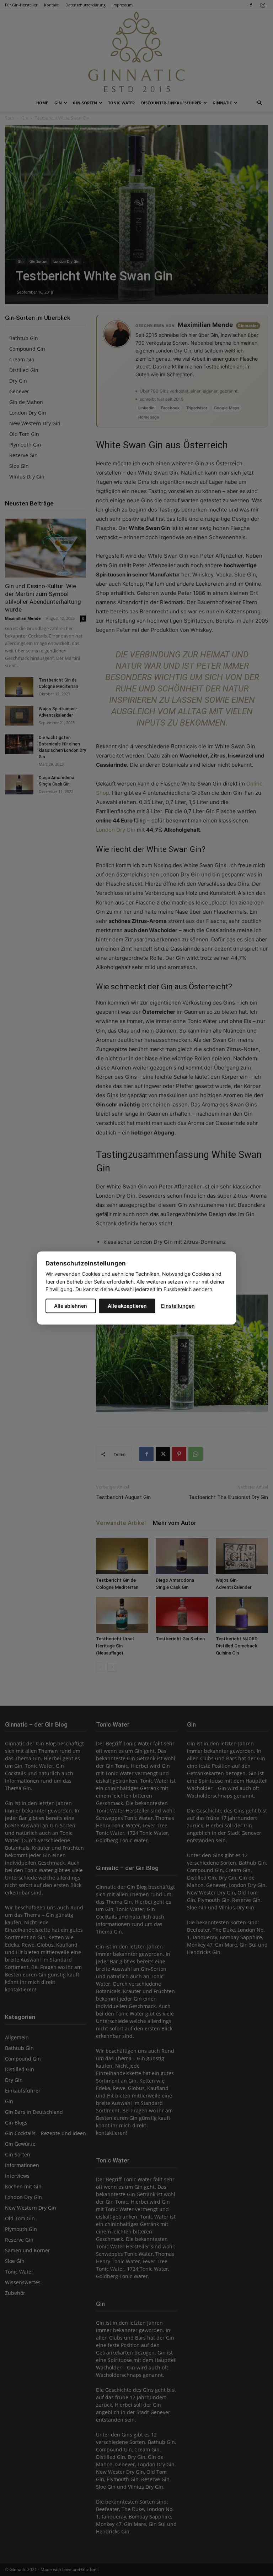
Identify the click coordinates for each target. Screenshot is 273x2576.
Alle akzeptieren (127, 1305)
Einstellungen (178, 1305)
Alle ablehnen (71, 1305)
